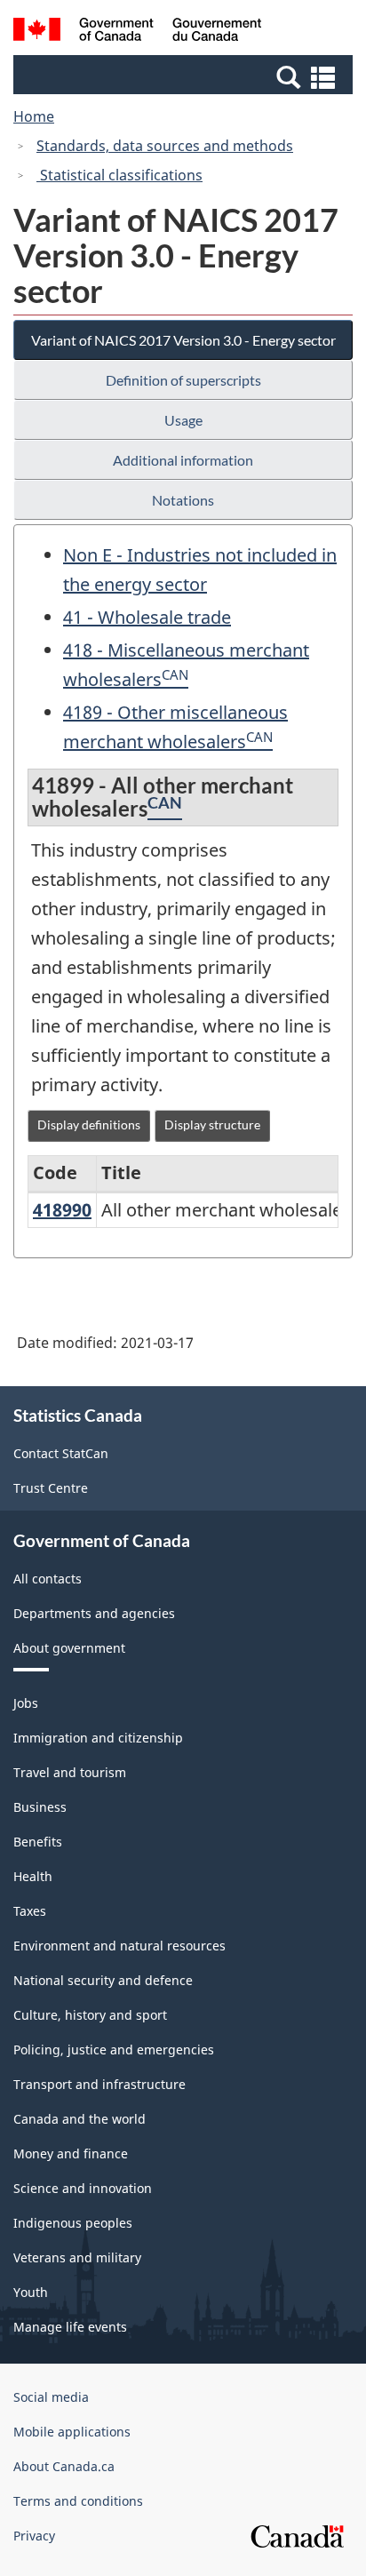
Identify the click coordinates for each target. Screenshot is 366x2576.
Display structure (212, 1125)
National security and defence (103, 1980)
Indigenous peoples (73, 2223)
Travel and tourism (70, 1772)
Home (34, 116)
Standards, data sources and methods (165, 146)
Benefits (38, 1842)
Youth (31, 2292)
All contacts (48, 1579)
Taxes (30, 1911)
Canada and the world (80, 2119)
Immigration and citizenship (98, 1738)
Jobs (26, 1703)
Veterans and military (77, 2257)
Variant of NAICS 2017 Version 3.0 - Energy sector (183, 340)
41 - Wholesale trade (147, 617)
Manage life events (70, 2327)
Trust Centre (51, 1488)
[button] (185, 76)
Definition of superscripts (183, 380)
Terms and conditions (78, 2501)
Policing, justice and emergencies (114, 2050)
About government (69, 1648)
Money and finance (71, 2153)
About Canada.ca (64, 2466)
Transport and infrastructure (99, 2084)
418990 (62, 1210)
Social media (51, 2397)
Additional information (183, 460)
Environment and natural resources (119, 1946)
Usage (183, 420)
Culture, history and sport (90, 2015)
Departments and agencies (94, 1613)
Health (33, 1876)
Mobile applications (72, 2432)
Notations (183, 500)
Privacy (34, 2536)
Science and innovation (83, 2188)
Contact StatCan (61, 1453)
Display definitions (89, 1125)
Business (40, 1807)
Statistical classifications (119, 175)
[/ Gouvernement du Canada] (137, 32)
